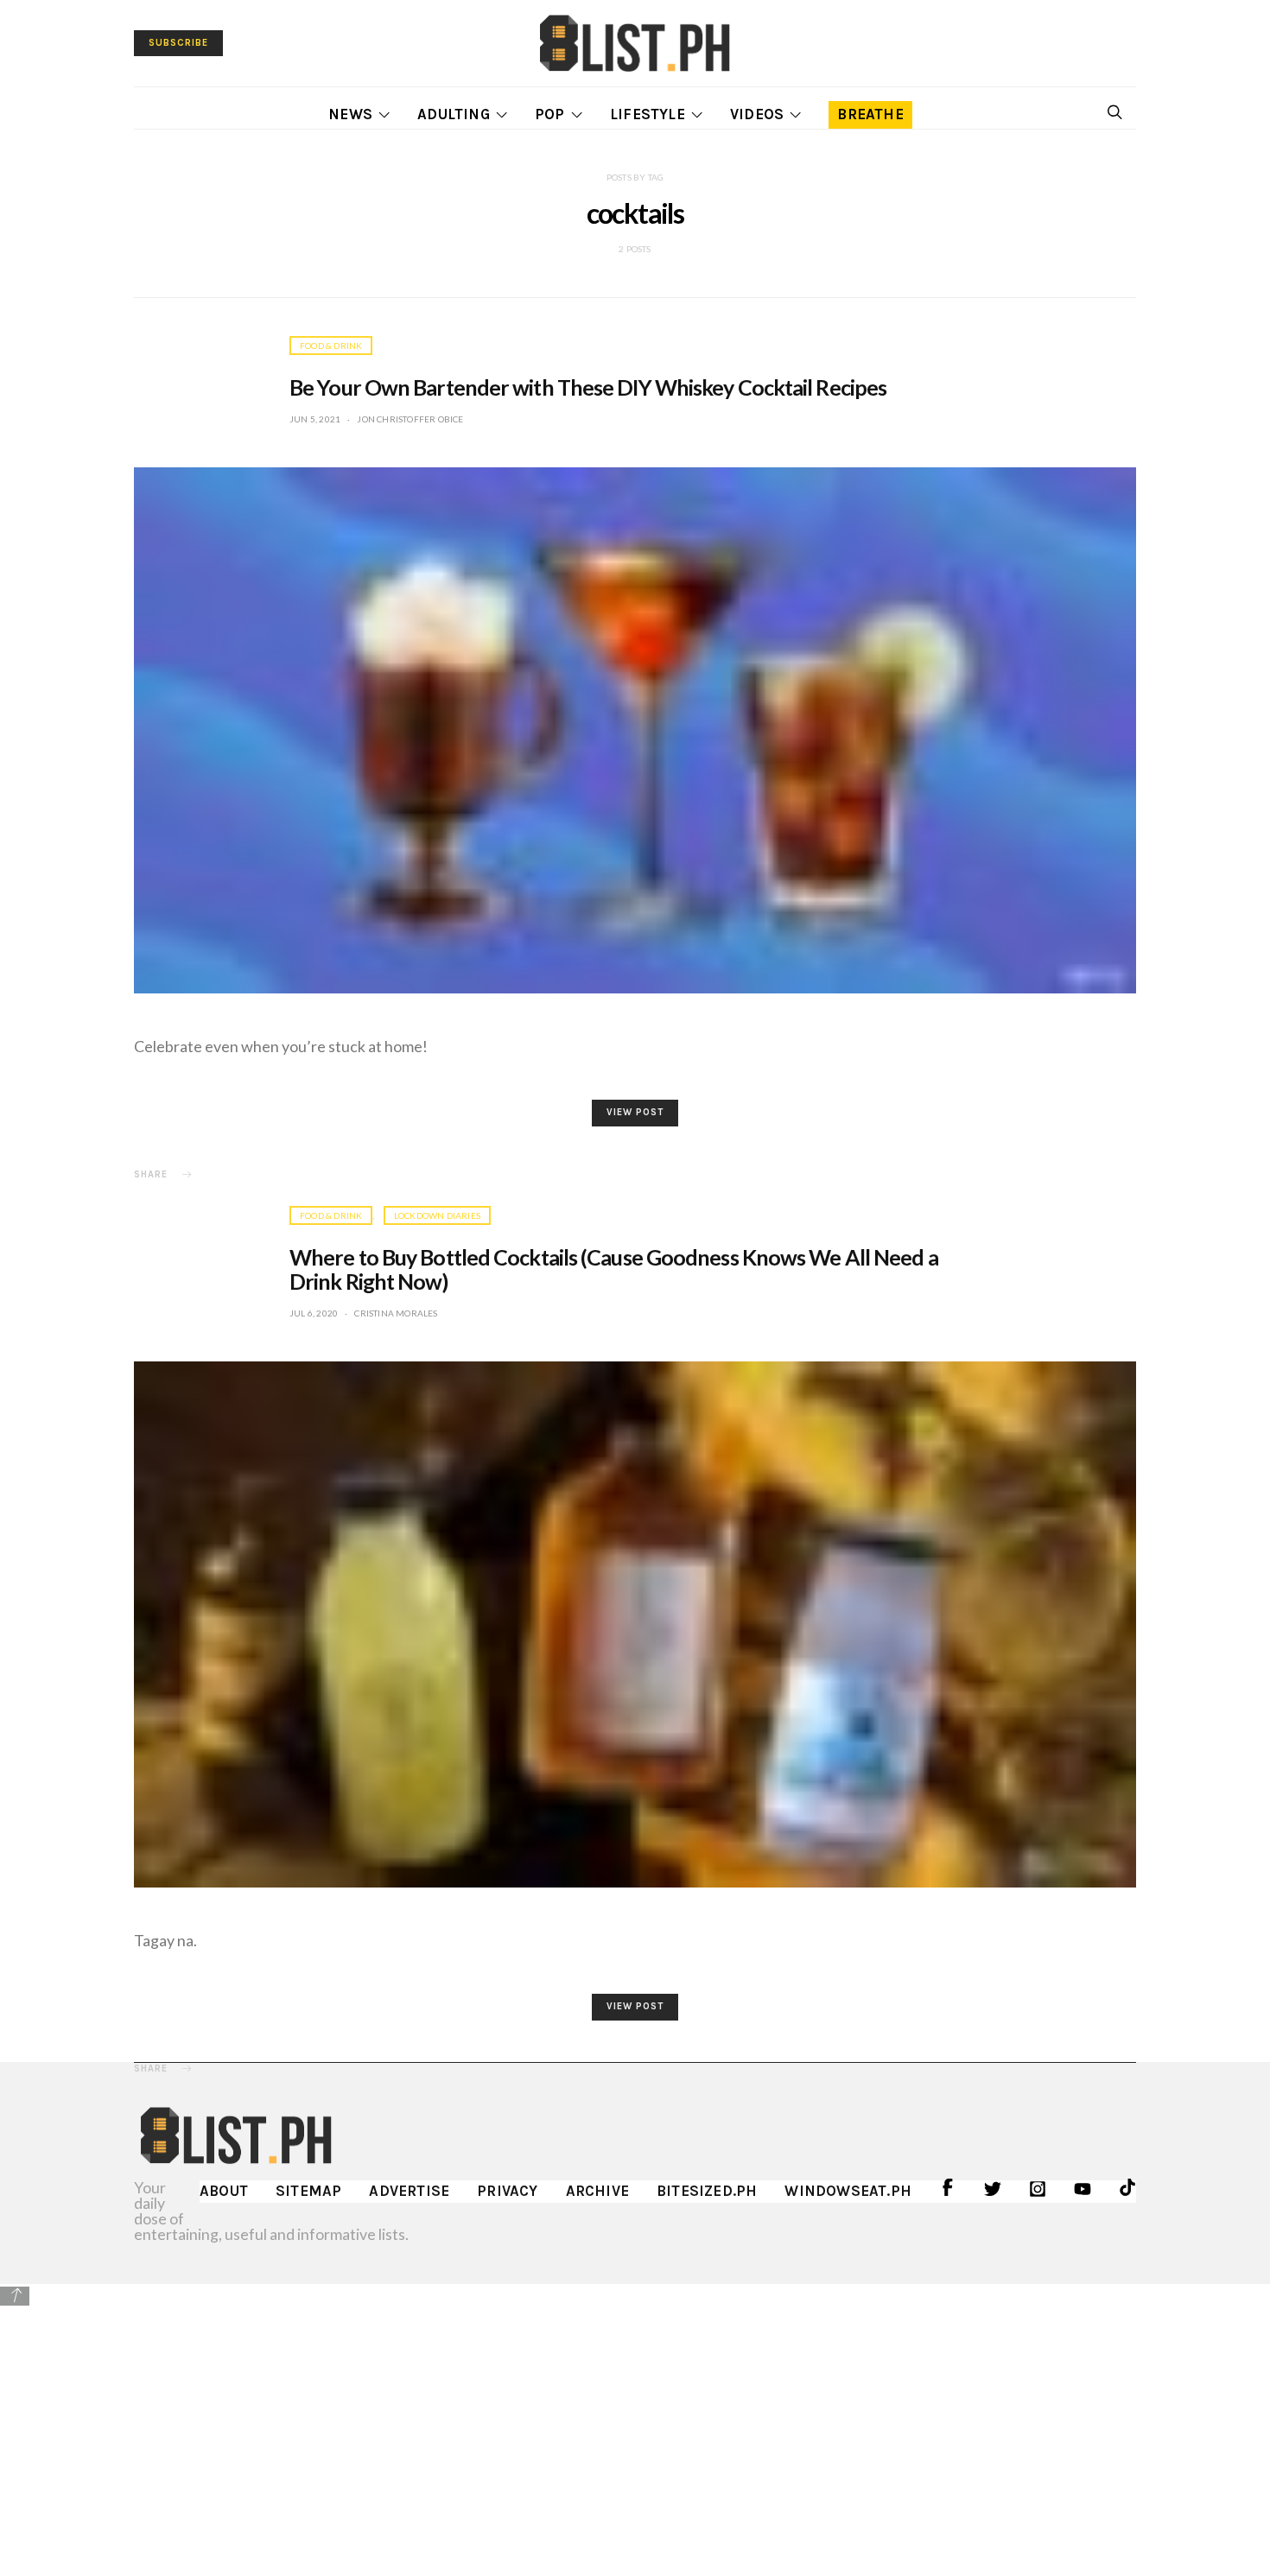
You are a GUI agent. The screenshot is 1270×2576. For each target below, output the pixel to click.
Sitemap (308, 2191)
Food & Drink (331, 346)
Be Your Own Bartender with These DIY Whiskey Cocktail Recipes (588, 387)
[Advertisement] (635, 2429)
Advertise (409, 2191)
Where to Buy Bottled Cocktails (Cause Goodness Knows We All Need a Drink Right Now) (614, 1269)
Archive (597, 2191)
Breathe (870, 114)
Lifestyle (648, 114)
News (350, 114)
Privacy (507, 2191)
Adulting (454, 114)
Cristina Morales (396, 1313)
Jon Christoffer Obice (410, 419)
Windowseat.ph (848, 2191)
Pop (550, 114)
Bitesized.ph (707, 2191)
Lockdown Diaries (437, 1215)
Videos (757, 114)
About (224, 2191)
